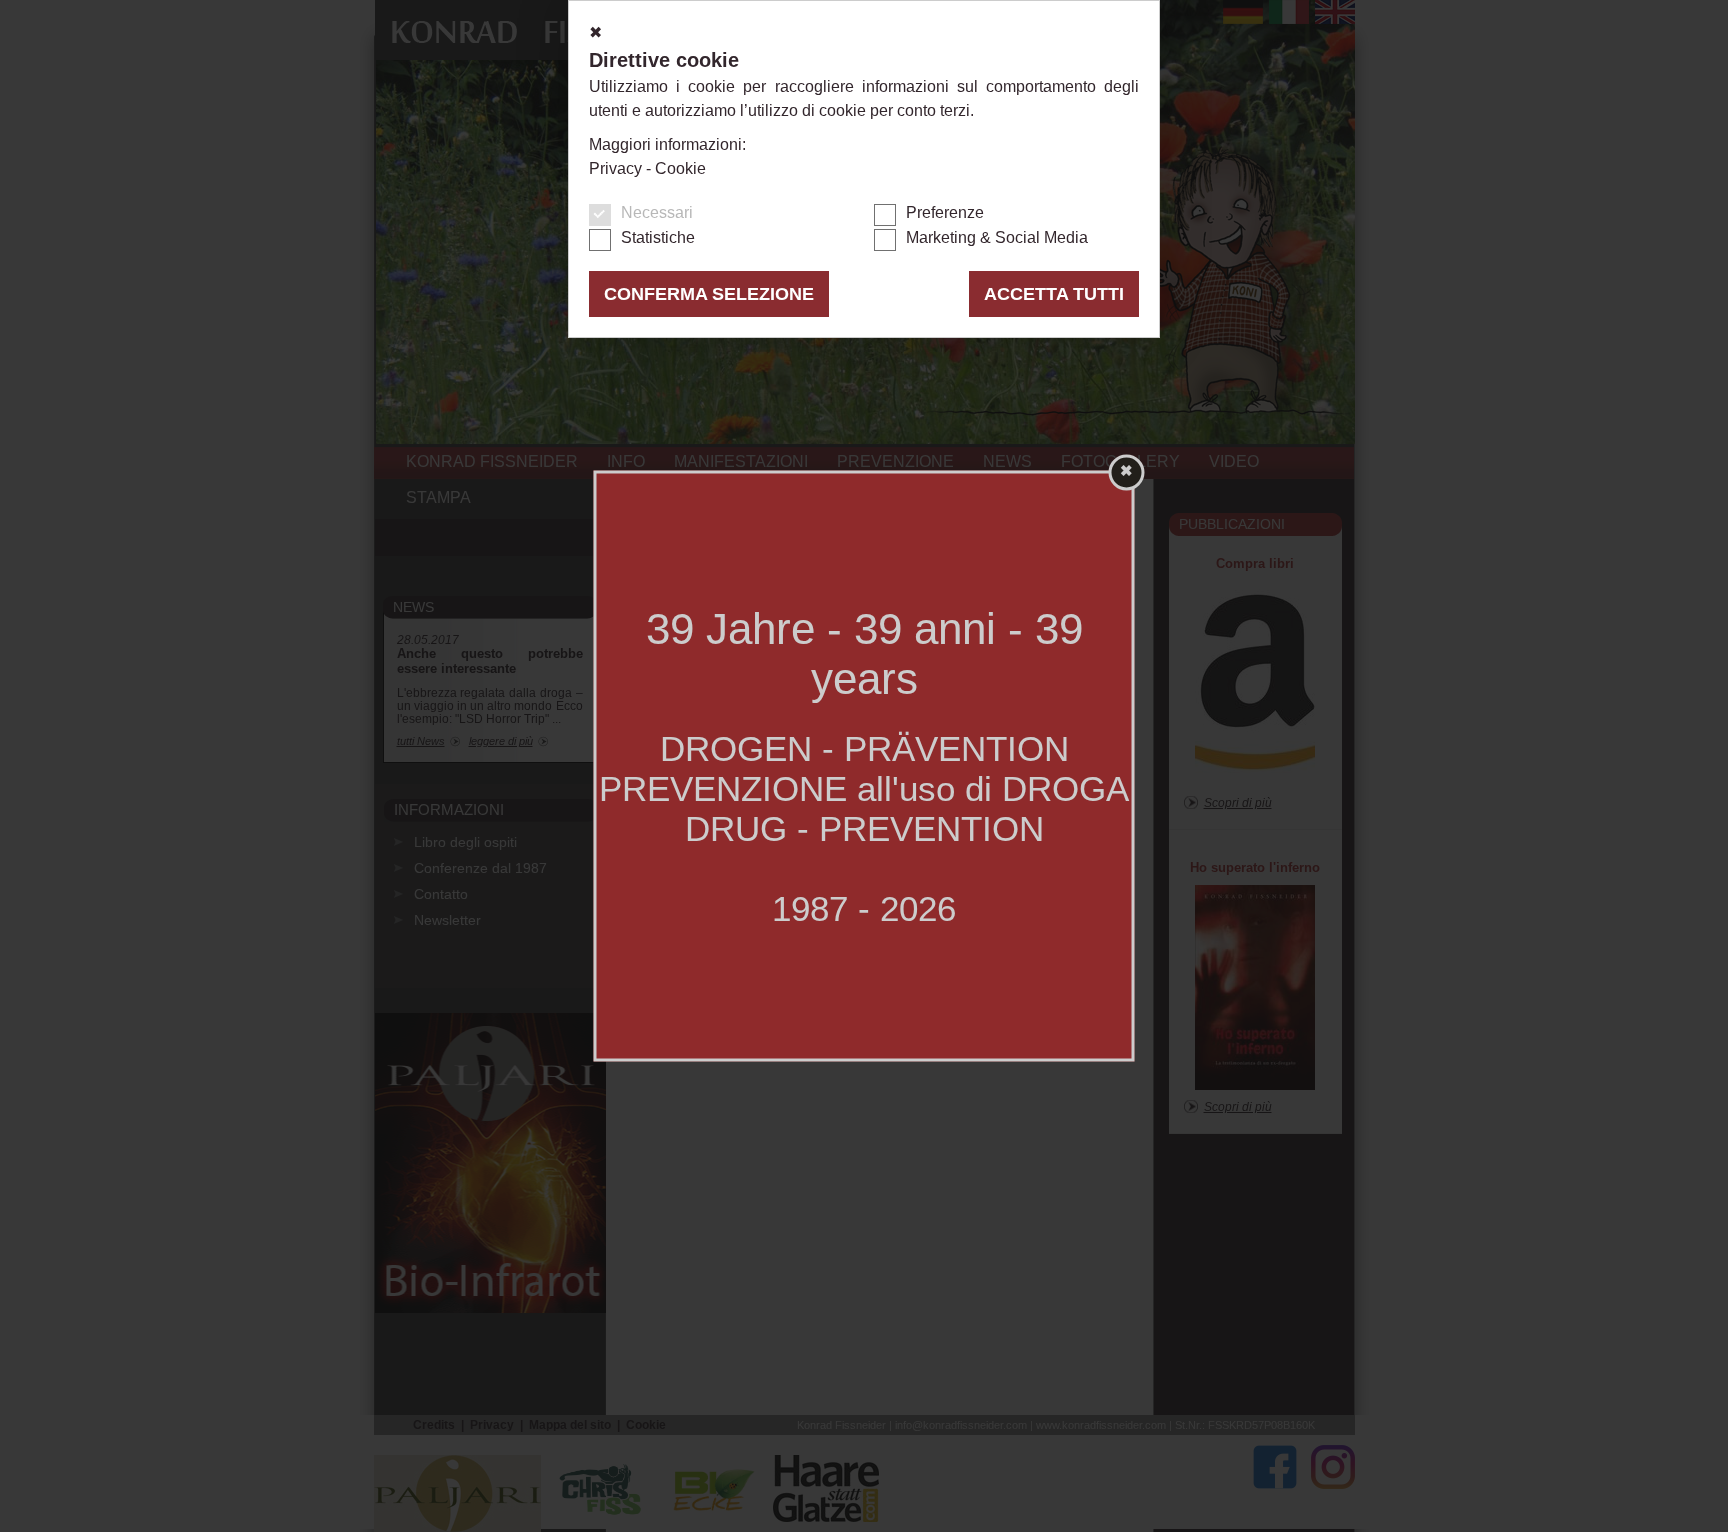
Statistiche (658, 237)
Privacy (615, 168)
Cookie (680, 168)
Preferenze (945, 212)
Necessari (657, 212)
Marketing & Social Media (997, 237)
